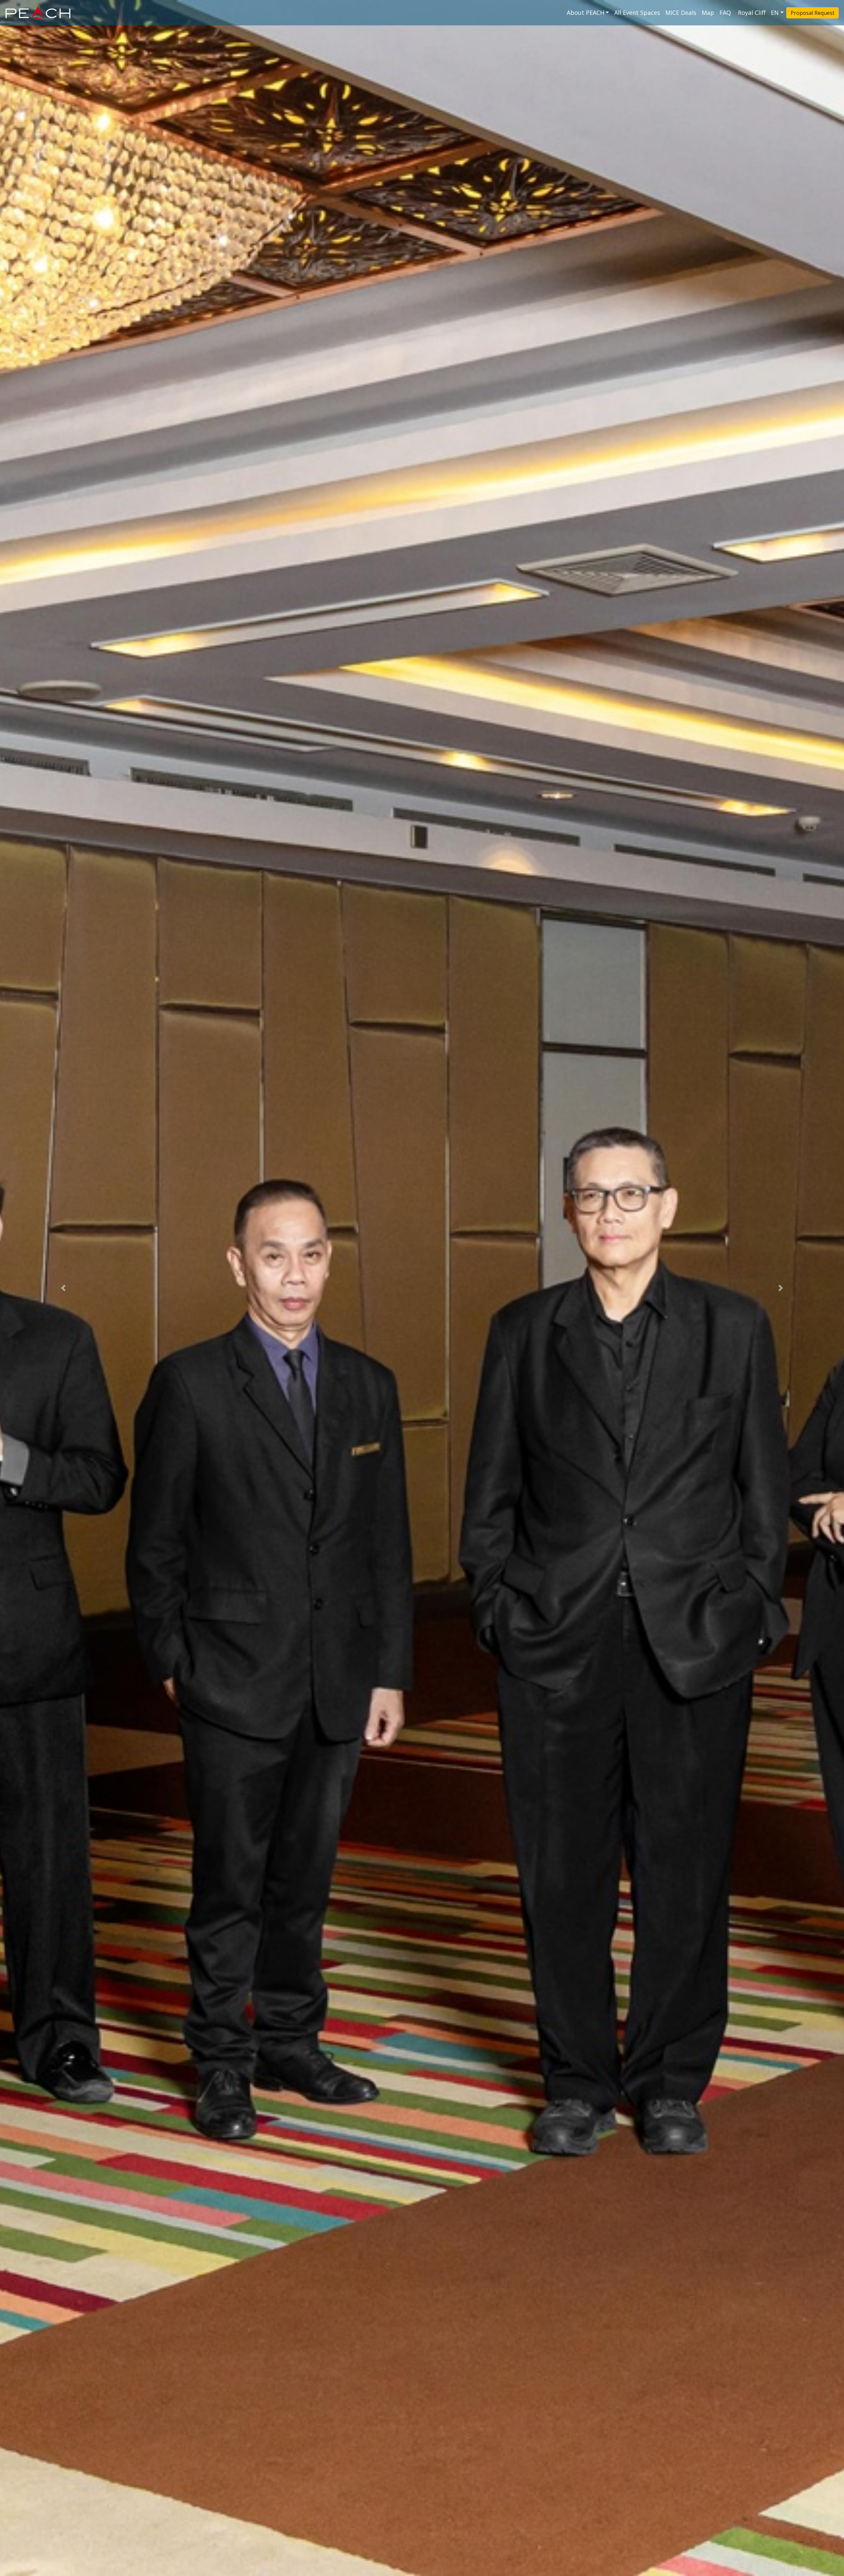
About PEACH (586, 13)
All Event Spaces (637, 13)
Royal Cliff (752, 13)
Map (708, 13)
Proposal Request (813, 13)
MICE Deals (681, 13)
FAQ (726, 13)
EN (775, 13)
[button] (63, 1288)
